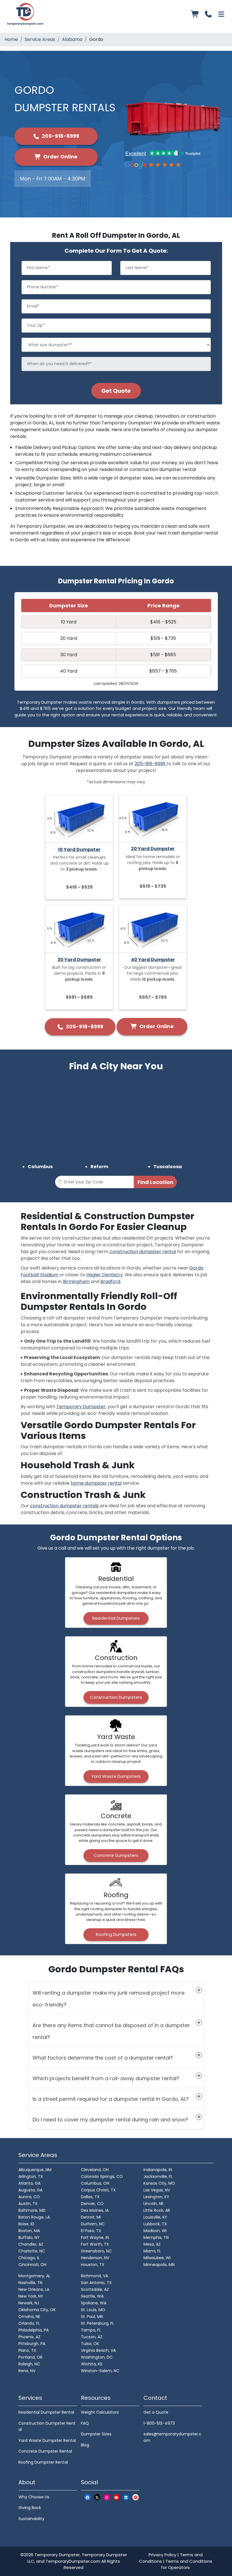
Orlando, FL (29, 2323)
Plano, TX (27, 2350)
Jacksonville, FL (158, 2176)
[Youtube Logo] (116, 2497)
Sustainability (31, 2519)
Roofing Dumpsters (116, 1934)
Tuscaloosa (168, 1167)
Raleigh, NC (29, 2364)
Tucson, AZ (92, 2337)
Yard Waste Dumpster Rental (47, 2440)
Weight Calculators (100, 2412)
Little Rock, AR (157, 2210)
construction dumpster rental (143, 1252)
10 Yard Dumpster (79, 849)
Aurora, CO (29, 2197)
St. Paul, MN (92, 2317)
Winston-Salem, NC (100, 2371)
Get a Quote (156, 2412)
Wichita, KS (92, 2364)
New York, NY (31, 2296)
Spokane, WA (94, 2303)
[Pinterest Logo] (136, 2497)
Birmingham (76, 1282)
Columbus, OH (95, 2183)
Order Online (60, 157)
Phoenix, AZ (29, 2337)
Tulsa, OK (90, 2344)
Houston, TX (93, 2265)
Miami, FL (152, 2251)
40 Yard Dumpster (153, 960)
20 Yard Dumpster (153, 849)
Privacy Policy (162, 2555)
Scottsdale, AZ (95, 2289)
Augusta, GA (30, 2190)
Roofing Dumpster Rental (43, 2462)
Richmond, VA (94, 2276)
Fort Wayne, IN (95, 2237)
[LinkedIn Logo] (126, 2497)
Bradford (110, 1282)
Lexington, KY (156, 2197)
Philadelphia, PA (34, 2330)
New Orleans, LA (34, 2289)
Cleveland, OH (95, 2170)
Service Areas (40, 39)
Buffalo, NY (29, 2237)
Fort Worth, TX (95, 2244)
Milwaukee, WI (157, 2258)
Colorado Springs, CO (102, 2176)
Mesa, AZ (152, 2244)
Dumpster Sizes (96, 2434)
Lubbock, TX (155, 2224)
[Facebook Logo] (87, 2497)
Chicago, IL (29, 2258)
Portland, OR (30, 2357)
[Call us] (208, 14)
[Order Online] (195, 14)
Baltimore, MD (32, 2210)
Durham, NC (93, 2224)
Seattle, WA (92, 2296)
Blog (85, 2445)
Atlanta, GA (29, 2183)
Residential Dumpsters (116, 1618)
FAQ (85, 2423)
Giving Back (30, 2508)
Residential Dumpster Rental (46, 2412)
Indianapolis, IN (158, 2170)
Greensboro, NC (96, 2251)
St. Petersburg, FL (97, 2323)
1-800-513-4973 (159, 2423)
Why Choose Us (34, 2497)
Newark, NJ (29, 2303)
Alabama (72, 39)
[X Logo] (97, 2497)
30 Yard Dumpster (79, 960)
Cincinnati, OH (32, 2265)
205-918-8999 (60, 136)
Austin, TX (28, 2204)
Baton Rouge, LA (34, 2217)
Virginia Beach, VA (98, 2350)
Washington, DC (97, 2357)
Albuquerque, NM (35, 2170)
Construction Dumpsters (116, 1697)
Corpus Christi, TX (98, 2190)
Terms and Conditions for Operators (187, 2564)
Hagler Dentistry (105, 1275)
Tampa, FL (91, 2330)
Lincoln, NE (153, 2204)
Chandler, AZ (31, 2244)
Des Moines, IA (95, 2210)
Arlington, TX (31, 2176)
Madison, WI (155, 2231)
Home (11, 39)
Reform (99, 1167)
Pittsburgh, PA (32, 2344)
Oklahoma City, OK (37, 2310)
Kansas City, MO (159, 2183)
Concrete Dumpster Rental (45, 2451)
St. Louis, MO (93, 2310)
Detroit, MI (91, 2217)
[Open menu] (221, 14)
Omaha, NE (29, 2317)
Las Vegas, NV (157, 2190)
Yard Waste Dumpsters (116, 1776)
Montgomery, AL (34, 2276)
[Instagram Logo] (107, 2497)
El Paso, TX (91, 2231)
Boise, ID (26, 2224)
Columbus (40, 1167)
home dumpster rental (96, 1483)
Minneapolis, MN (159, 2265)
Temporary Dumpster (81, 1407)
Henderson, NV (95, 2258)
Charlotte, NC (32, 2251)
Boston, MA (29, 2231)
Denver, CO (92, 2204)
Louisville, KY (155, 2217)
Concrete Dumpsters (116, 1855)
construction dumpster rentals (64, 1506)
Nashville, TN (30, 2283)
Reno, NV (27, 2371)
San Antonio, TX (96, 2283)
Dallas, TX (90, 2197)
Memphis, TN (156, 2237)
